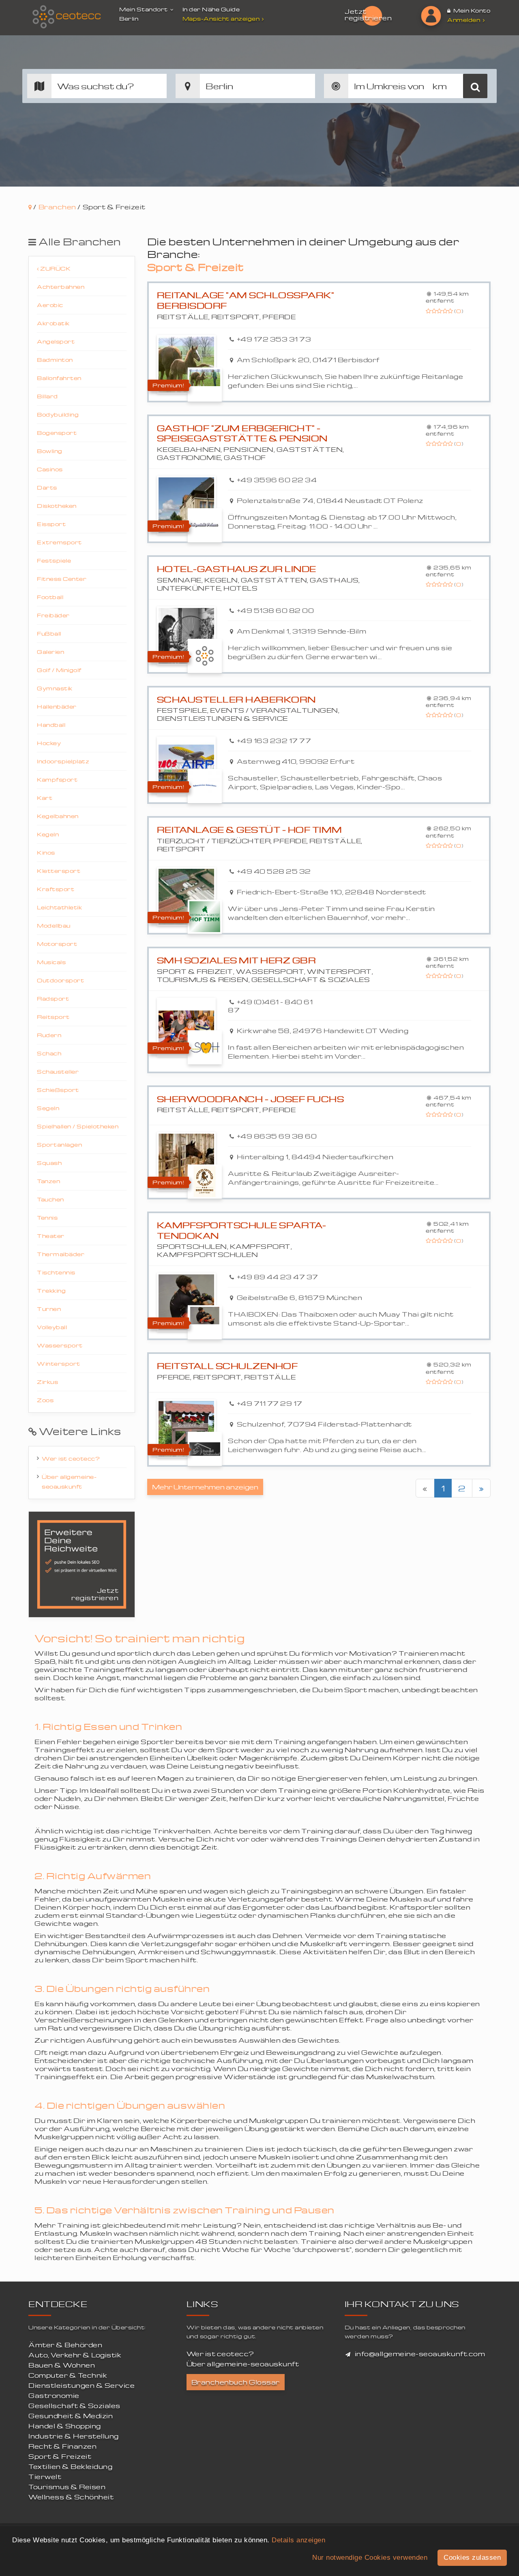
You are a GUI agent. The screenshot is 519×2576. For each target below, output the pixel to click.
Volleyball (52, 1327)
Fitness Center (62, 579)
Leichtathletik (59, 907)
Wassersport (60, 1345)
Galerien (50, 652)
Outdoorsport (60, 980)
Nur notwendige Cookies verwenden (370, 2558)
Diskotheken (57, 506)
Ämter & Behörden (65, 2345)
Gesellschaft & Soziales (74, 2406)
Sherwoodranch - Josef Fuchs (251, 1099)
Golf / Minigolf (59, 670)
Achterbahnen (61, 287)
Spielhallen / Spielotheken (78, 1126)
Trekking (51, 1290)
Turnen (49, 1309)
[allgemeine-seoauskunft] (67, 17)
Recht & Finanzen (62, 2446)
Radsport (53, 998)
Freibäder (53, 615)
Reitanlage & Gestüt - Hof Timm (250, 830)
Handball (51, 725)
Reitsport (53, 1017)
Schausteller (58, 1071)
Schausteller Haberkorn (236, 699)
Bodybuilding (58, 414)
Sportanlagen (59, 1144)
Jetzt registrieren (368, 15)
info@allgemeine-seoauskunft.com (420, 2354)
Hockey (49, 743)
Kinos (46, 852)
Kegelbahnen (58, 816)
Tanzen (48, 1181)
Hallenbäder (57, 706)
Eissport (51, 524)
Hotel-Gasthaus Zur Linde (237, 569)
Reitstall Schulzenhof (227, 1366)
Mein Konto (471, 10)
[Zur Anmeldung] (431, 16)
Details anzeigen (298, 2540)
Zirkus (47, 1382)
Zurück (55, 268)
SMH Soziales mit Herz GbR (237, 960)
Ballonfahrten (59, 378)
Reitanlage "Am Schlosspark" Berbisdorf (246, 300)
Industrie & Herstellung (74, 2436)
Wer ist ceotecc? (71, 1458)
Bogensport (57, 433)
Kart (45, 798)
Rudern (49, 1035)
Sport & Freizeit (60, 2456)
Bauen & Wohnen (62, 2365)
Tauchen (50, 1199)
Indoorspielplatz (63, 761)
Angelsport (56, 341)
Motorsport (57, 944)
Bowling (50, 451)
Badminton (55, 360)
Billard (47, 396)
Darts (47, 487)
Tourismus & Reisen (67, 2487)
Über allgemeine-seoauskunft (69, 1481)
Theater (51, 1236)
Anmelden (464, 20)
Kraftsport (56, 889)
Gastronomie (54, 2396)
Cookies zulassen (472, 2558)
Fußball (49, 633)
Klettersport (59, 871)
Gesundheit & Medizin (71, 2416)
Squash (49, 1163)
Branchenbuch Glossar (236, 2382)
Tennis (47, 1217)
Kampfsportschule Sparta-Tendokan (242, 1230)
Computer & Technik (68, 2375)
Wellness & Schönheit (71, 2497)
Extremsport (59, 542)
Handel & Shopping (65, 2426)
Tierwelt (45, 2477)
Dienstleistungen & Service (81, 2385)
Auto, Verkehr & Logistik (75, 2355)
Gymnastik (55, 688)
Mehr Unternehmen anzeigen (205, 1487)
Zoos (45, 1400)
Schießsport (58, 1090)
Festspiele (54, 560)
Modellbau (54, 925)
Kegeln (48, 834)
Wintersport (59, 1363)
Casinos (50, 469)
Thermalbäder (61, 1254)
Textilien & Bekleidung (70, 2466)
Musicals (51, 962)
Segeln (48, 1108)
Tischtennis (56, 1272)
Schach (49, 1053)
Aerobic (50, 305)
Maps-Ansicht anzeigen (221, 18)
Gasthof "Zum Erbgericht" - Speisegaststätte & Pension (242, 433)
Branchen (57, 207)
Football (50, 597)
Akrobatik (53, 323)
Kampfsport (57, 779)
